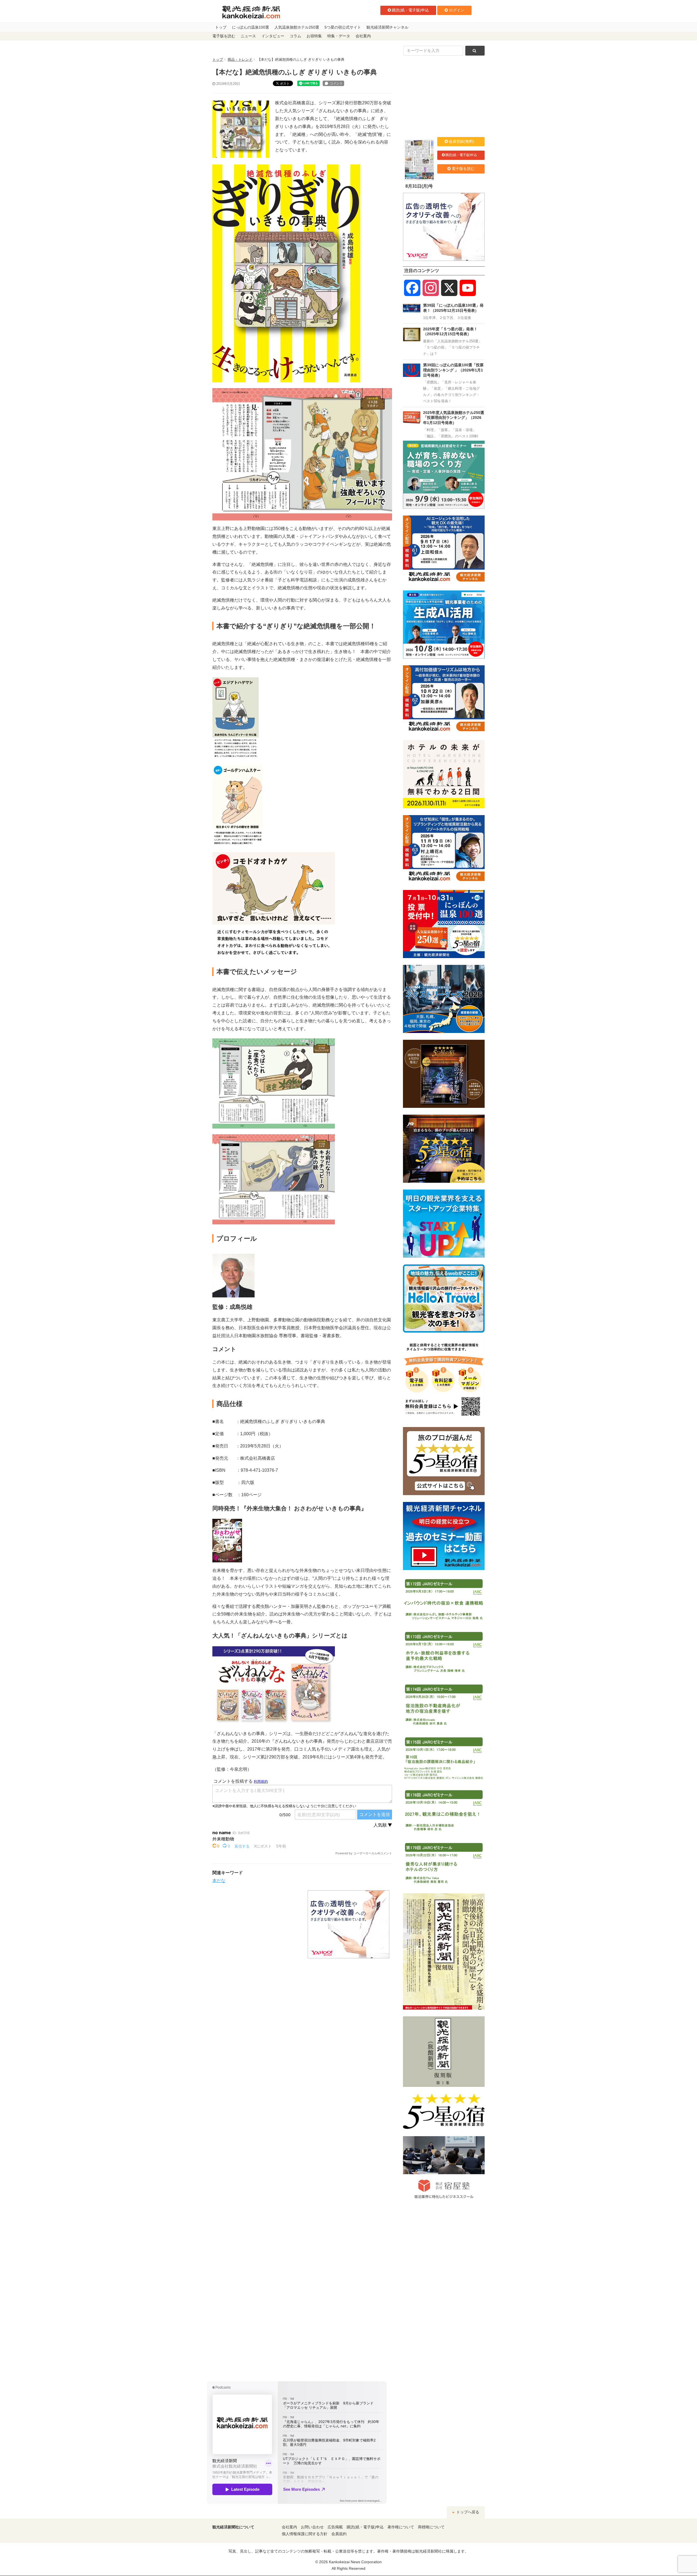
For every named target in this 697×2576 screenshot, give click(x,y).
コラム (295, 36)
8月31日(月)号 (419, 186)
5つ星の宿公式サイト (343, 27)
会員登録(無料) (461, 141)
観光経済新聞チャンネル (387, 27)
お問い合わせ (312, 2527)
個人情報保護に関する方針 (305, 2534)
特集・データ (339, 36)
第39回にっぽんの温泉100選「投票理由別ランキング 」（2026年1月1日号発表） (453, 370)
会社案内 (363, 36)
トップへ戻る (467, 2512)
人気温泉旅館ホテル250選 (297, 27)
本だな (219, 1881)
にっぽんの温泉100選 (250, 27)
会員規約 (339, 2534)
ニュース (248, 36)
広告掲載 (335, 2527)
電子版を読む (224, 36)
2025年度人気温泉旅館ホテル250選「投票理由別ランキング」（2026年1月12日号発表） (454, 418)
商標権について (431, 2527)
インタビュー (273, 36)
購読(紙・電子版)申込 (410, 10)
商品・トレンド (240, 60)
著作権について (401, 2527)
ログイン (457, 10)
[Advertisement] (256, 1924)
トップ (221, 27)
